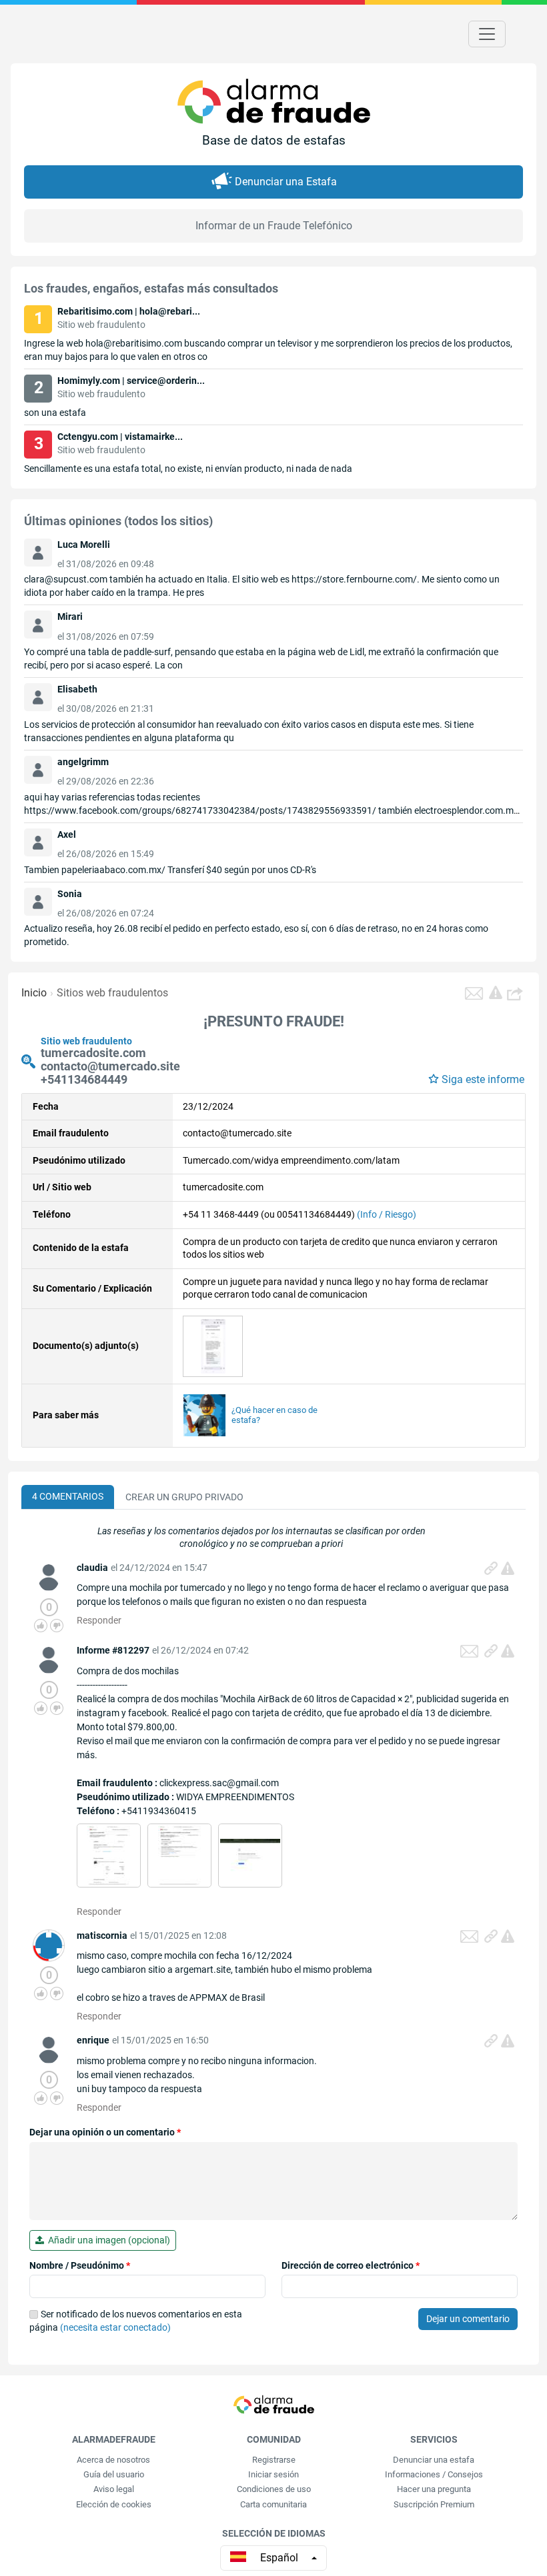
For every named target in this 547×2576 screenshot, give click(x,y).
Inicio (34, 993)
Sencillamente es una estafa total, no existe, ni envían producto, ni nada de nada (188, 469)
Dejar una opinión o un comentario (105, 2132)
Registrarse (274, 2460)
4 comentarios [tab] (68, 1496)
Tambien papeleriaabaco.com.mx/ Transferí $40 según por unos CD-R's (170, 870)
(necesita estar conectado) (115, 2327)
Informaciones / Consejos (434, 2474)
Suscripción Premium (434, 2504)
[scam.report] (496, 992)
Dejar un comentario (468, 2319)
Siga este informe (483, 1079)
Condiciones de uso (274, 2489)
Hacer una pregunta (434, 2489)
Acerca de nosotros (113, 2460)
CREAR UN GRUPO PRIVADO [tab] (184, 1497)
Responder (99, 1620)
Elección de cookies (114, 2504)
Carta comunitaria (273, 2504)
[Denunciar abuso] (508, 1568)
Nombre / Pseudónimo (80, 2265)
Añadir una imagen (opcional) (107, 2240)
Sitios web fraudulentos (112, 993)
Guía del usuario (114, 2474)
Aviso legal (114, 2489)
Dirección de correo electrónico (351, 2265)
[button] (516, 993)
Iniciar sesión (273, 2474)
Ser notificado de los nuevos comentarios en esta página (136, 2321)
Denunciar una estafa (434, 2460)
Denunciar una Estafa (286, 182)
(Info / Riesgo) (387, 1214)
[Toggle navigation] (487, 34)
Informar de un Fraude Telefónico (274, 226)
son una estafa (55, 413)
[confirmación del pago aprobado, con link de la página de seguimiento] (179, 1854)
